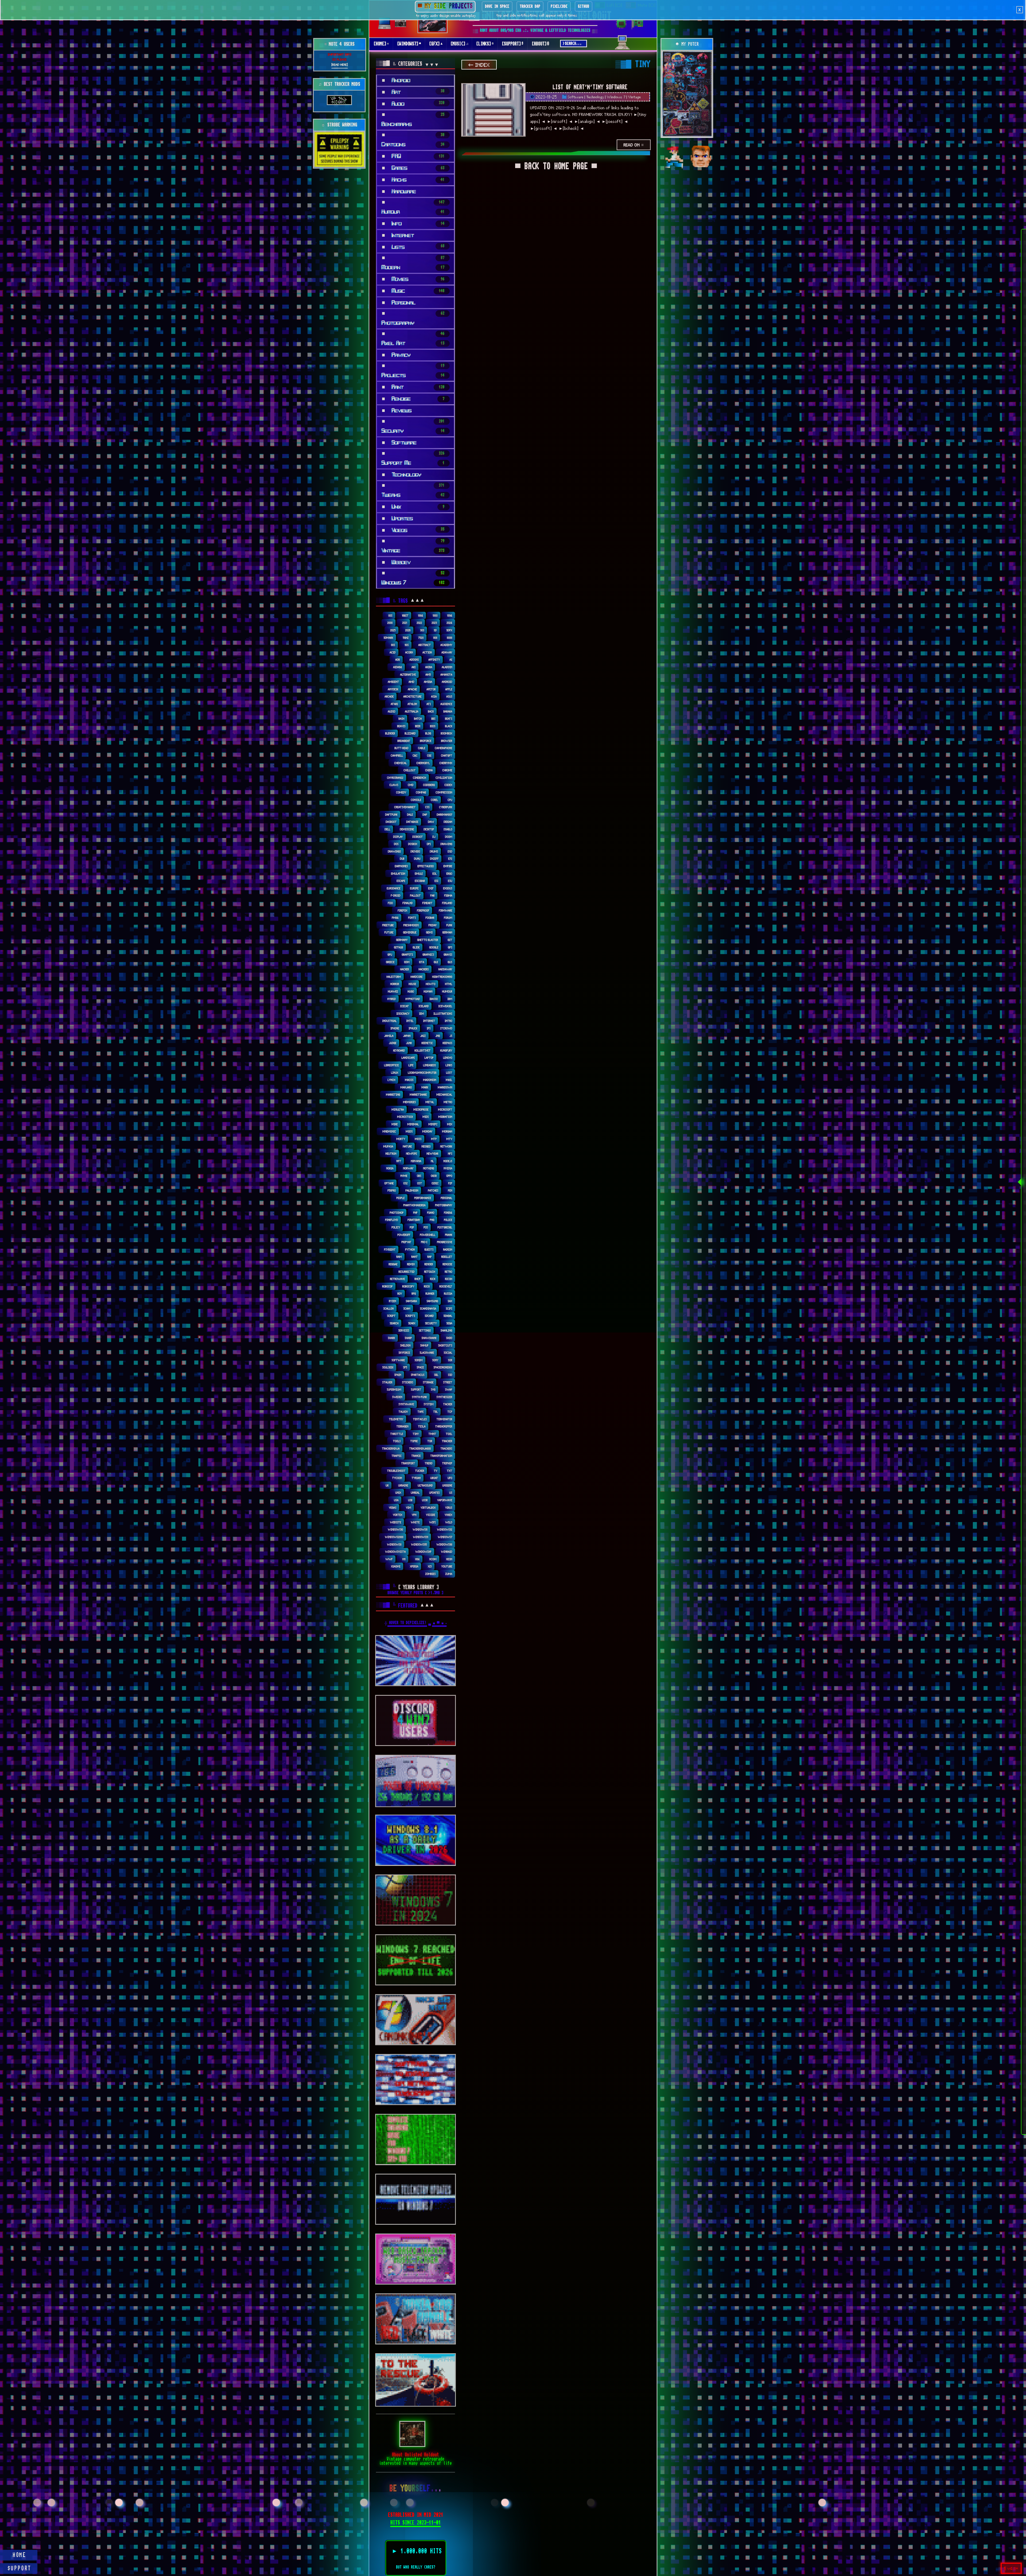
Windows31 (421, 1537)
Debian (448, 822)
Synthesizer (444, 1397)
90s (407, 645)
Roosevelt (446, 1286)
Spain (398, 1375)
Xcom (433, 1559)
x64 (417, 1559)
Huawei (393, 991)
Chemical (401, 763)
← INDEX (479, 65)
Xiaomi (396, 1566)
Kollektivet (423, 1050)
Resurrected (407, 1272)
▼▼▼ (432, 64)
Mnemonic (389, 1131)
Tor (430, 1441)
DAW (431, 822)
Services (404, 1330)
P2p (450, 1183)
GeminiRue (410, 932)
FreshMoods (411, 925)
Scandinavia (428, 1308)
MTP (434, 1139)
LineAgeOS (430, 1065)
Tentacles (420, 1419)
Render (429, 1264)
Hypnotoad (413, 999)
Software (576, 97)
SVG (433, 1389)
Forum (448, 918)
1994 (450, 615)
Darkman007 (445, 814)
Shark (392, 1338)
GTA (422, 962)
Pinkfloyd (392, 1220)
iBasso (434, 999)
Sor (450, 1360)
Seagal (448, 1316)
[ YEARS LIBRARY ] (419, 1587)
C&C (415, 755)
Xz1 (430, 1566)
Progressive (445, 1242)
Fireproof (423, 910)
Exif (431, 888)
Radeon (448, 1249)
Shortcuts (445, 1345)
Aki (414, 667)
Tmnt (432, 1434)
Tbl (436, 1412)
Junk (409, 1043)
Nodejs (448, 1161)
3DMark (388, 638)
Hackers (424, 969)
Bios (433, 726)
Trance (416, 1456)
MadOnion (430, 1080)
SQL (436, 1375)
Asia (434, 696)
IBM (450, 999)
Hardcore (417, 977)
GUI (436, 962)
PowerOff (404, 1235)
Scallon (389, 1308)
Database (412, 822)
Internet (429, 1021)
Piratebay (414, 1220)
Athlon (412, 704)
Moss (418, 1139)
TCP (450, 1412)
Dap (425, 814)
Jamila (389, 1036)
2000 (390, 623)
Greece (390, 962)
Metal (430, 1102)
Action (427, 652)
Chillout (410, 770)
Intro (449, 1021)
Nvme (404, 1176)
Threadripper (444, 1426)
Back (431, 711)
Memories (410, 1102)
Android (447, 682)
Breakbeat (404, 741)
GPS (450, 947)
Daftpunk (391, 814)
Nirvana (416, 1161)
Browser (447, 741)
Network (446, 1146)
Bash (402, 719)
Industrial (390, 1021)
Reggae (393, 1264)
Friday (433, 925)
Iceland (424, 1006)
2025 (393, 630)
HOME (19, 2555)
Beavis (401, 726)
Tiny (416, 1434)
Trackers (446, 1448)
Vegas (393, 1507)
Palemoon (412, 1190)
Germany (402, 940)
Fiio (390, 903)
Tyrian (416, 1478)
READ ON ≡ (634, 145)
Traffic (397, 1456)
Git (450, 940)
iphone (395, 1028)
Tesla (422, 1426)
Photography (444, 1205)
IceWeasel (445, 1006)
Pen (450, 1190)
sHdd (449, 1338)
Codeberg (429, 785)
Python (410, 1249)
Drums (434, 851)
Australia (412, 711)
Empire (448, 866)
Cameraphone (444, 748)
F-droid (396, 895)
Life (411, 1065)
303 (422, 630)
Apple (449, 689)
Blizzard (410, 733)
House (413, 984)
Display (398, 837)
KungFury (446, 1050)
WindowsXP (423, 1552)
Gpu (390, 954)
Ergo (449, 873)
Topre (414, 1441)
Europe (414, 888)
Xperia (414, 1566)
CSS (428, 807)
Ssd (450, 1375)
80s (393, 645)
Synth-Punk (419, 1397)
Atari (395, 704)
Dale (410, 814)
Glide (416, 947)
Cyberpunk (446, 807)
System (429, 1404)
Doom (449, 837)
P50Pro (392, 1190)
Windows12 (445, 1529)
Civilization (444, 778)
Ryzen (393, 1301)
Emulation (398, 873)
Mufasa (388, 1146)
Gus (450, 962)
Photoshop (397, 1213)
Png (432, 1220)
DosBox (413, 844)
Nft (399, 1161)
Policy (396, 1227)
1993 (435, 615)
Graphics (428, 954)
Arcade (389, 696)
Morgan (447, 1131)
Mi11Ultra (398, 1109)
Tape (421, 1412)
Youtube (447, 1566)
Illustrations (443, 1013)
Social (448, 1353)
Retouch (430, 1272)
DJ (434, 837)
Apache (413, 689)
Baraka (448, 711)
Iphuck (413, 1028)
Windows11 (420, 1529)
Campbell (397, 755)
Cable (422, 748)
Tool (449, 1434)
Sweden (397, 1397)
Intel (410, 1021)
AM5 (428, 674)
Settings (425, 1330)
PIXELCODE (559, 6)
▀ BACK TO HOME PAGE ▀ (556, 167)
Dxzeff (434, 859)
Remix (411, 1264)
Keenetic (427, 1043)
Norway (408, 1168)
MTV (449, 1139)
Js (451, 1036)
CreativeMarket (405, 807)
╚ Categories (400, 64)
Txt (450, 1471)
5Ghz (406, 638)
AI (451, 659)
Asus (449, 696)
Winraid (447, 1552)
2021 (405, 623)
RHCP (418, 1279)
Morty (401, 1139)
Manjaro (406, 1087)
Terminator (444, 1419)
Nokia (390, 1168)
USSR (425, 1500)
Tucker (420, 1471)
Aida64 (398, 667)
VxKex (449, 1515)
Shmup (424, 1345)
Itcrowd (446, 1028)
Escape (401, 881)
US (451, 1493)
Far (433, 895)
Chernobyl (423, 763)
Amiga (428, 682)
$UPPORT (20, 2569)
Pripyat (407, 1242)
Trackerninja (391, 1448)
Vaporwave (445, 1500)
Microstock (405, 1117)
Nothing (429, 1168)
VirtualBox (428, 1507)
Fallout (415, 895)
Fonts (412, 918)
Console (416, 800)
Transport (408, 1463)
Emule (419, 873)
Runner (430, 1293)
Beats (449, 719)
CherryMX (446, 763)
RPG (414, 1293)
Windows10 (396, 1529)
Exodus (448, 888)
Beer (418, 726)
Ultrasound (425, 1485)
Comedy (401, 792)
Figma (448, 895)
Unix (398, 1493)
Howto (431, 984)
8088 (450, 638)
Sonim (419, 1360)
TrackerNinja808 (420, 1448)
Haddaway (445, 969)
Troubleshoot (396, 1471)
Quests (429, 1249)
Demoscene (407, 829)
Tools (397, 1441)
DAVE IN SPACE (497, 6)
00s (390, 615)
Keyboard (399, 1050)
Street (448, 1382)
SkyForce (404, 1353)
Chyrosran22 (395, 778)
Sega (449, 1323)
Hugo (411, 991)
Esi (437, 881)
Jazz (423, 1036)
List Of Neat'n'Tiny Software (590, 87)
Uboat (434, 1478)
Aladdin (447, 667)
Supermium (394, 1389)
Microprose (421, 1109)
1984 (421, 615)
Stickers (408, 1382)
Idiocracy (403, 1013)
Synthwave (406, 1404)
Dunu (417, 859)
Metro (448, 1102)
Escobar (420, 881)
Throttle (397, 1434)
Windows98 (444, 1544)
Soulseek (388, 1367)
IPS (429, 1028)
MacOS (409, 1080)
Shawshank (429, 1338)
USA (396, 1500)
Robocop (388, 1286)
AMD (412, 682)
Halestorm (394, 977)
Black (449, 726)
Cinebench (420, 778)
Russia (448, 1293)
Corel (435, 800)
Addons (414, 659)
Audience (446, 704)
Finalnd (408, 903)
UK (387, 1485)
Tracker (447, 1441)
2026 (408, 630)
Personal (447, 1198)
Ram (399, 1257)
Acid (393, 652)
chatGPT (447, 755)
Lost (449, 1073)
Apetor (431, 689)
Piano (431, 1213)
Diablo (448, 829)
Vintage (635, 97)
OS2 (406, 1183)
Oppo (449, 1176)
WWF (389, 1559)
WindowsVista (396, 1552)
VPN (414, 1515)
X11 (404, 1559)
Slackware (427, 1353)
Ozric (435, 1183)
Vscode (431, 1515)
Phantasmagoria (415, 1205)
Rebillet (447, 1257)
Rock (427, 1286)
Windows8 (394, 1544)
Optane (389, 1183)
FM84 (395, 918)
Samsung (432, 1301)
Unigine (447, 1485)
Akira (429, 667)
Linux (395, 1073)
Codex (448, 785)
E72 (450, 859)
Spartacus (418, 1375)
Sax (450, 1301)
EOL (435, 873)
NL (432, 1161)
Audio (392, 711)
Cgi (429, 755)
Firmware (446, 910)
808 (435, 638)
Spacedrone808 (443, 1367)
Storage (428, 1382)
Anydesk (393, 689)
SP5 (405, 1367)
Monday (428, 1131)
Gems (430, 932)
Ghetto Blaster (428, 940)
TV (436, 1471)
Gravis (448, 954)
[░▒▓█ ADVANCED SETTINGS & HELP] (622, 46)
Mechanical (444, 1094)
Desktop (429, 829)
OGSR (434, 1176)
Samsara (411, 1301)
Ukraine (403, 1485)
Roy (400, 1293)
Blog (428, 733)
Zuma (449, 1574)
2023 (434, 623)
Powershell (428, 1235)
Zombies (431, 1574)
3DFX (449, 630)
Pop (412, 1227)
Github (399, 947)
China (429, 770)
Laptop (429, 1058)
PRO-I (424, 1242)
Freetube (388, 925)
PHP (415, 1213)
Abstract (425, 645)
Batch (418, 719)
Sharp (408, 1338)
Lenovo (448, 1058)
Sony (435, 1360)
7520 (421, 638)
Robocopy (408, 1286)
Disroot (418, 837)
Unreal (415, 1493)
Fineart (428, 903)
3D (435, 630)
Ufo (450, 1478)
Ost (420, 1183)
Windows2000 (394, 1537)
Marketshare (418, 1094)
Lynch (392, 1080)
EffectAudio (426, 866)
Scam (407, 1308)
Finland (447, 903)
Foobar (430, 918)
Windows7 (445, 1537)
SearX (412, 1323)
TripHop (447, 1463)
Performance (423, 1198)
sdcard (429, 1316)
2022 (419, 623)
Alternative (408, 674)
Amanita (446, 674)
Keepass (448, 1043)
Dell (388, 829)
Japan (407, 1036)
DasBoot (391, 822)
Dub (402, 859)
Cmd (411, 785)
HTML (449, 984)
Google (434, 947)
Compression (444, 792)
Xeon (449, 1559)
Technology (595, 97)
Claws (394, 785)
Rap (430, 1257)
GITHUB (584, 6)
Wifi (433, 1522)
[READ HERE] (340, 64)
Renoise (448, 1264)
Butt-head (402, 748)
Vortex (398, 1515)
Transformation (441, 1456)
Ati (429, 704)
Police (448, 1220)
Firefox (403, 910)
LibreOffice (392, 1065)
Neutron (391, 1153)
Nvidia (448, 1168)
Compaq (421, 792)
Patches (433, 1190)
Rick (433, 1279)
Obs (419, 1176)
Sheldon (405, 1345)
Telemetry (396, 1419)
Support (416, 1389)
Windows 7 (616, 97)
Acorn (409, 652)
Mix (450, 1124)
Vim (409, 1507)
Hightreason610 (442, 977)
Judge (393, 1043)
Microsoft (445, 1109)
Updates (435, 1493)
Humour (447, 991)
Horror (395, 984)
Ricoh (449, 1279)
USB (410, 1500)
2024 (450, 623)
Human (428, 991)
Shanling (446, 1330)
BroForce (426, 741)
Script (391, 1316)
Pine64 (448, 1213)
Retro (449, 1272)
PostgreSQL (445, 1227)
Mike (395, 1124)
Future (389, 932)
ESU (450, 881)
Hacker (405, 969)
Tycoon (397, 1478)
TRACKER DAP (530, 6)
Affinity (434, 659)
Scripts (410, 1316)
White (415, 1522)
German (447, 932)
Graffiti (407, 954)
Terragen (403, 1426)
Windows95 (419, 1544)
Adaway (447, 652)
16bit (405, 615)
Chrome (447, 770)
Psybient (390, 1249)
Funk (449, 925)
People (401, 1198)
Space (420, 1367)
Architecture (413, 696)
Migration (445, 1117)
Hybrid (392, 999)
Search (394, 1323)
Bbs (434, 719)
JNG (438, 1036)
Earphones (401, 866)
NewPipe (412, 1153)
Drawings (395, 851)
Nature (407, 1146)
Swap (449, 1389)
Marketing (393, 1094)
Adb (398, 659)
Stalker (387, 1382)
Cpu (450, 800)
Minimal (413, 1124)
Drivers (415, 851)
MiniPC (433, 1124)
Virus (449, 1507)
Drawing (446, 844)
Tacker (448, 1404)
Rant (415, 1257)
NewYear (433, 1153)
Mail (449, 1080)
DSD (450, 851)
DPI (429, 844)
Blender (390, 733)
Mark (425, 1087)
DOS (396, 844)
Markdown (445, 1087)
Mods (409, 1131)
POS (426, 1227)
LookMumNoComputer (422, 1073)
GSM (407, 962)
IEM (422, 1013)
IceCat (405, 1006)
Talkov (403, 1412)
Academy (446, 645)
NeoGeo (426, 1146)
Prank (449, 1235)
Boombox (447, 733)
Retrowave (398, 1279)
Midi (426, 1117)
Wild (449, 1522)
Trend (429, 1463)
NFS (450, 1153)
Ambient (394, 682)
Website (396, 1522)
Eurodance (394, 888)
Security (431, 1323)
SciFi (449, 1308)
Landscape (408, 1058)
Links (449, 1065)
